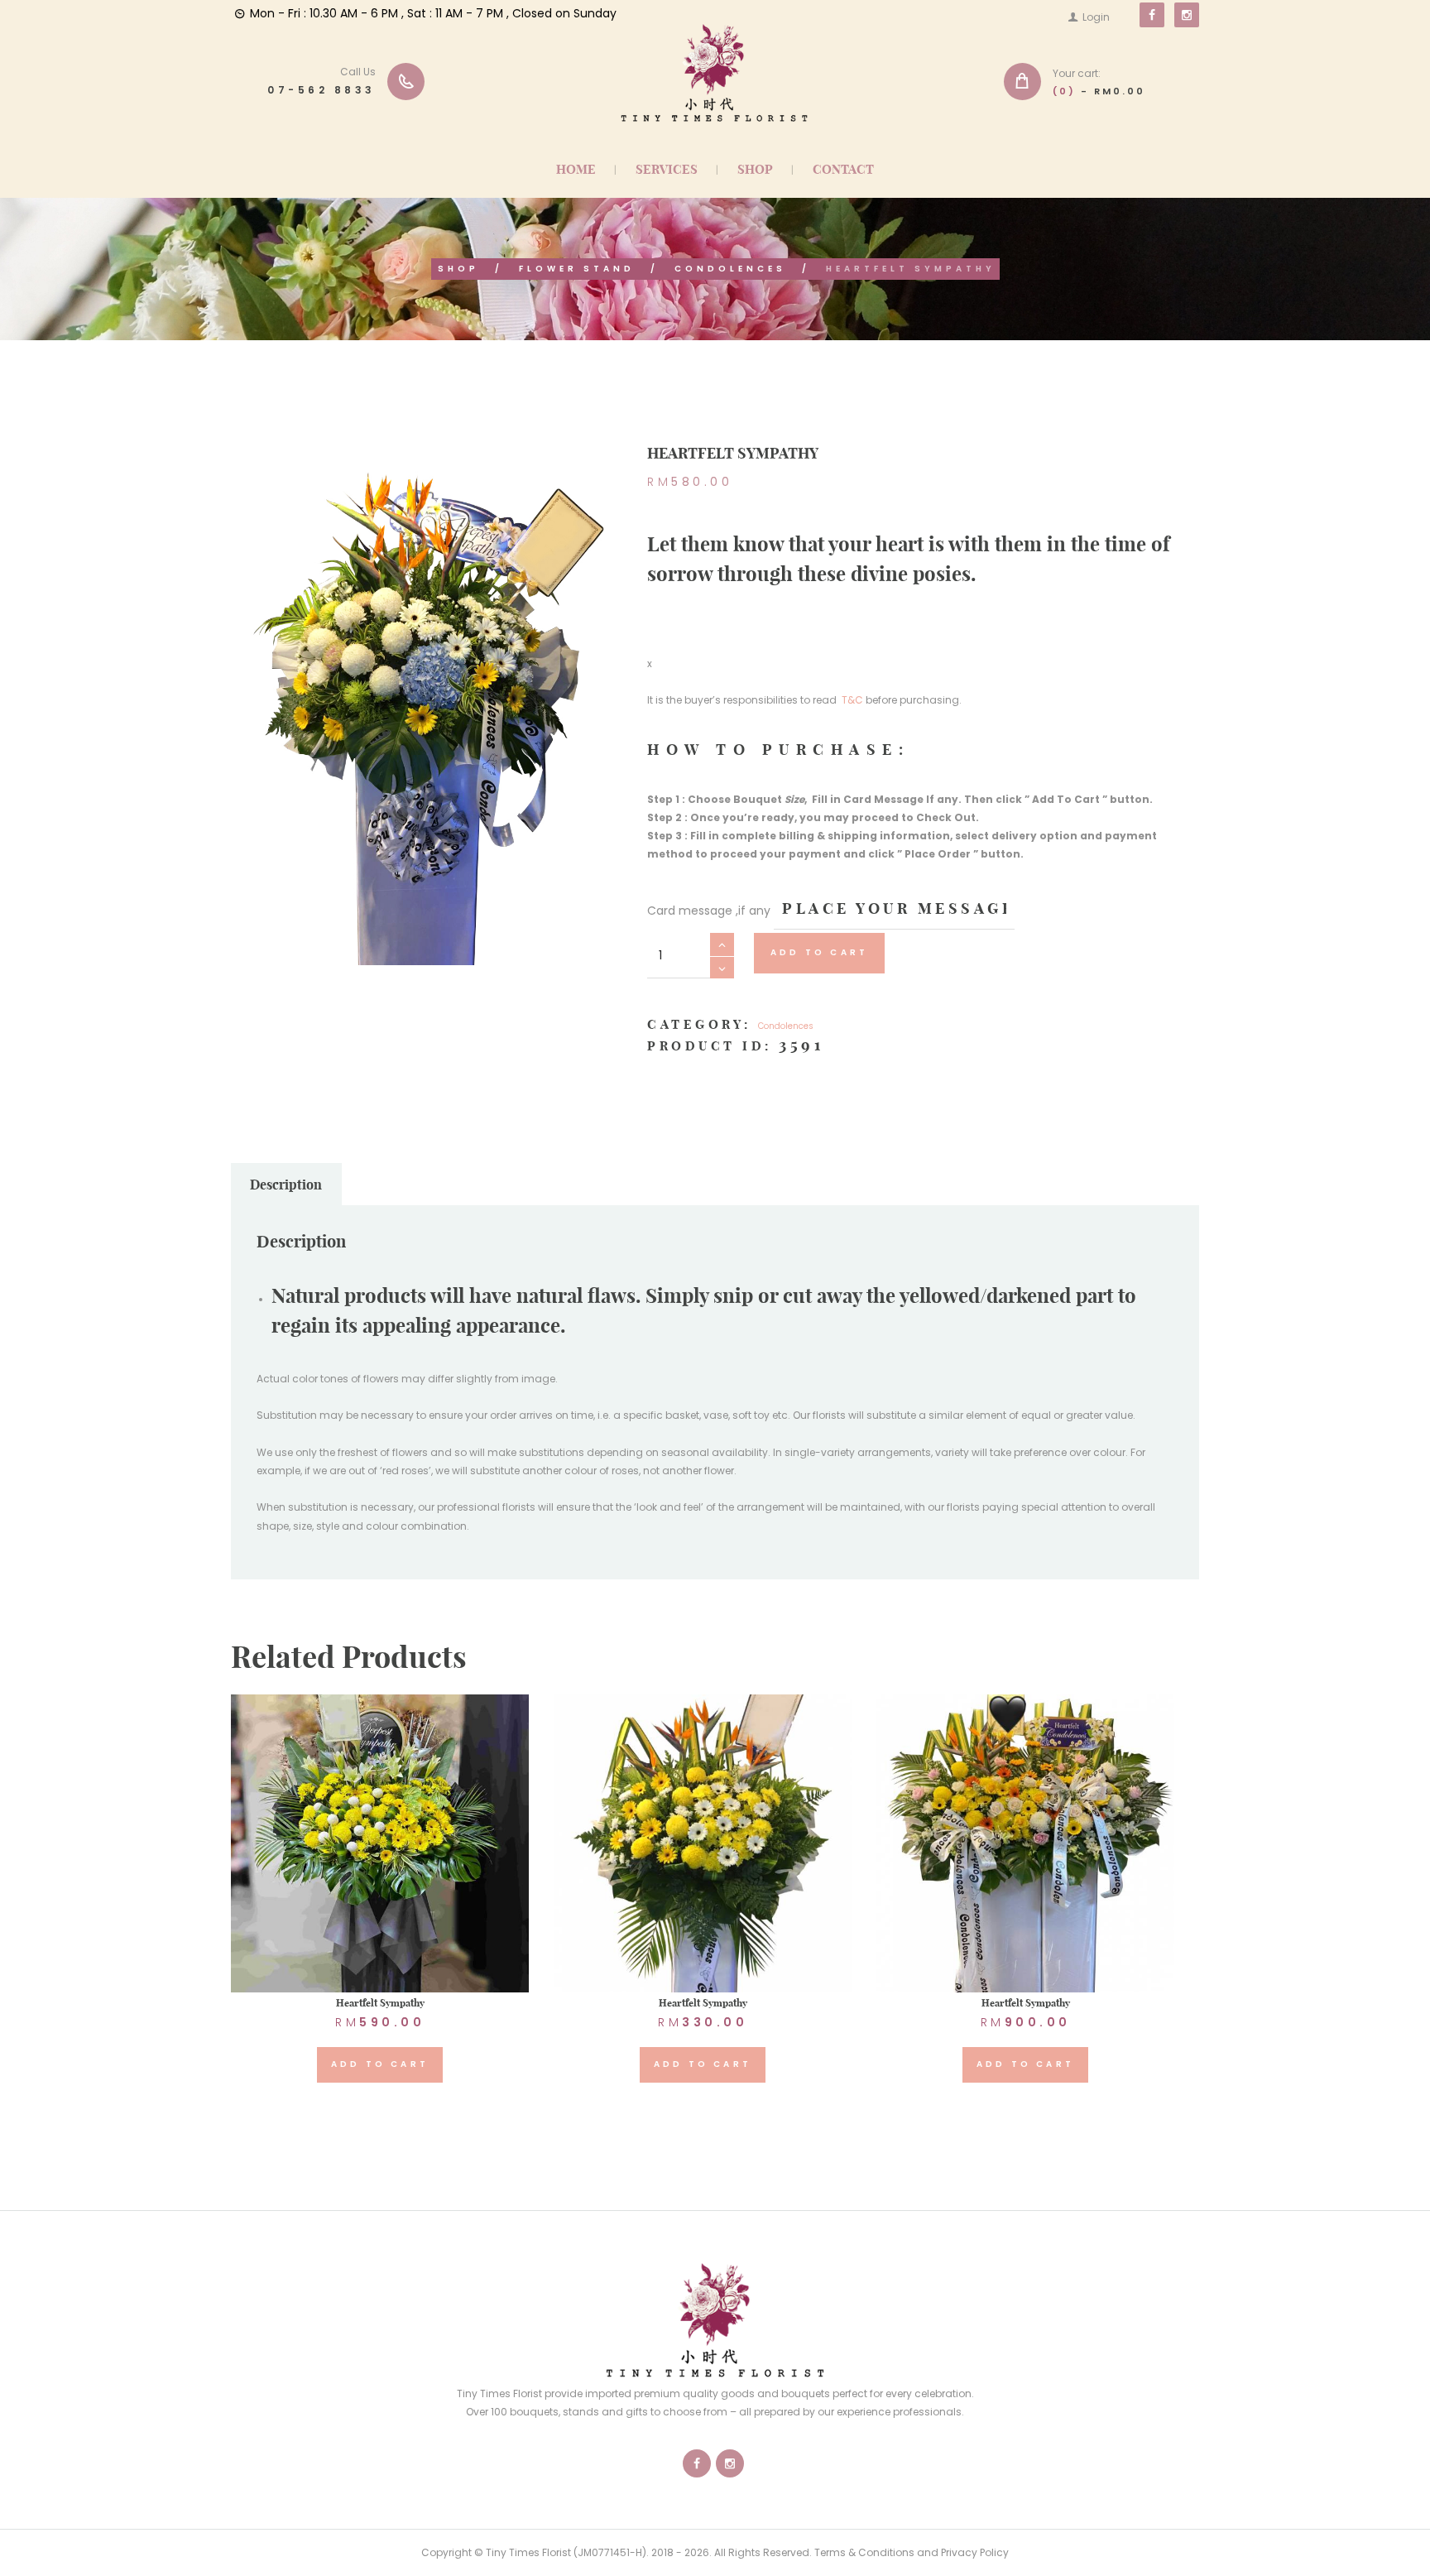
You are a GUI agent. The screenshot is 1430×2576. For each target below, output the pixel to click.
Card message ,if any (709, 911)
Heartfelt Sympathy (380, 2003)
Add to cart (819, 952)
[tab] (286, 1185)
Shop (458, 269)
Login (1096, 17)
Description (286, 1185)
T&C (854, 700)
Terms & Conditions (864, 2552)
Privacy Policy (975, 2552)
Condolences (730, 269)
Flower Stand (577, 269)
